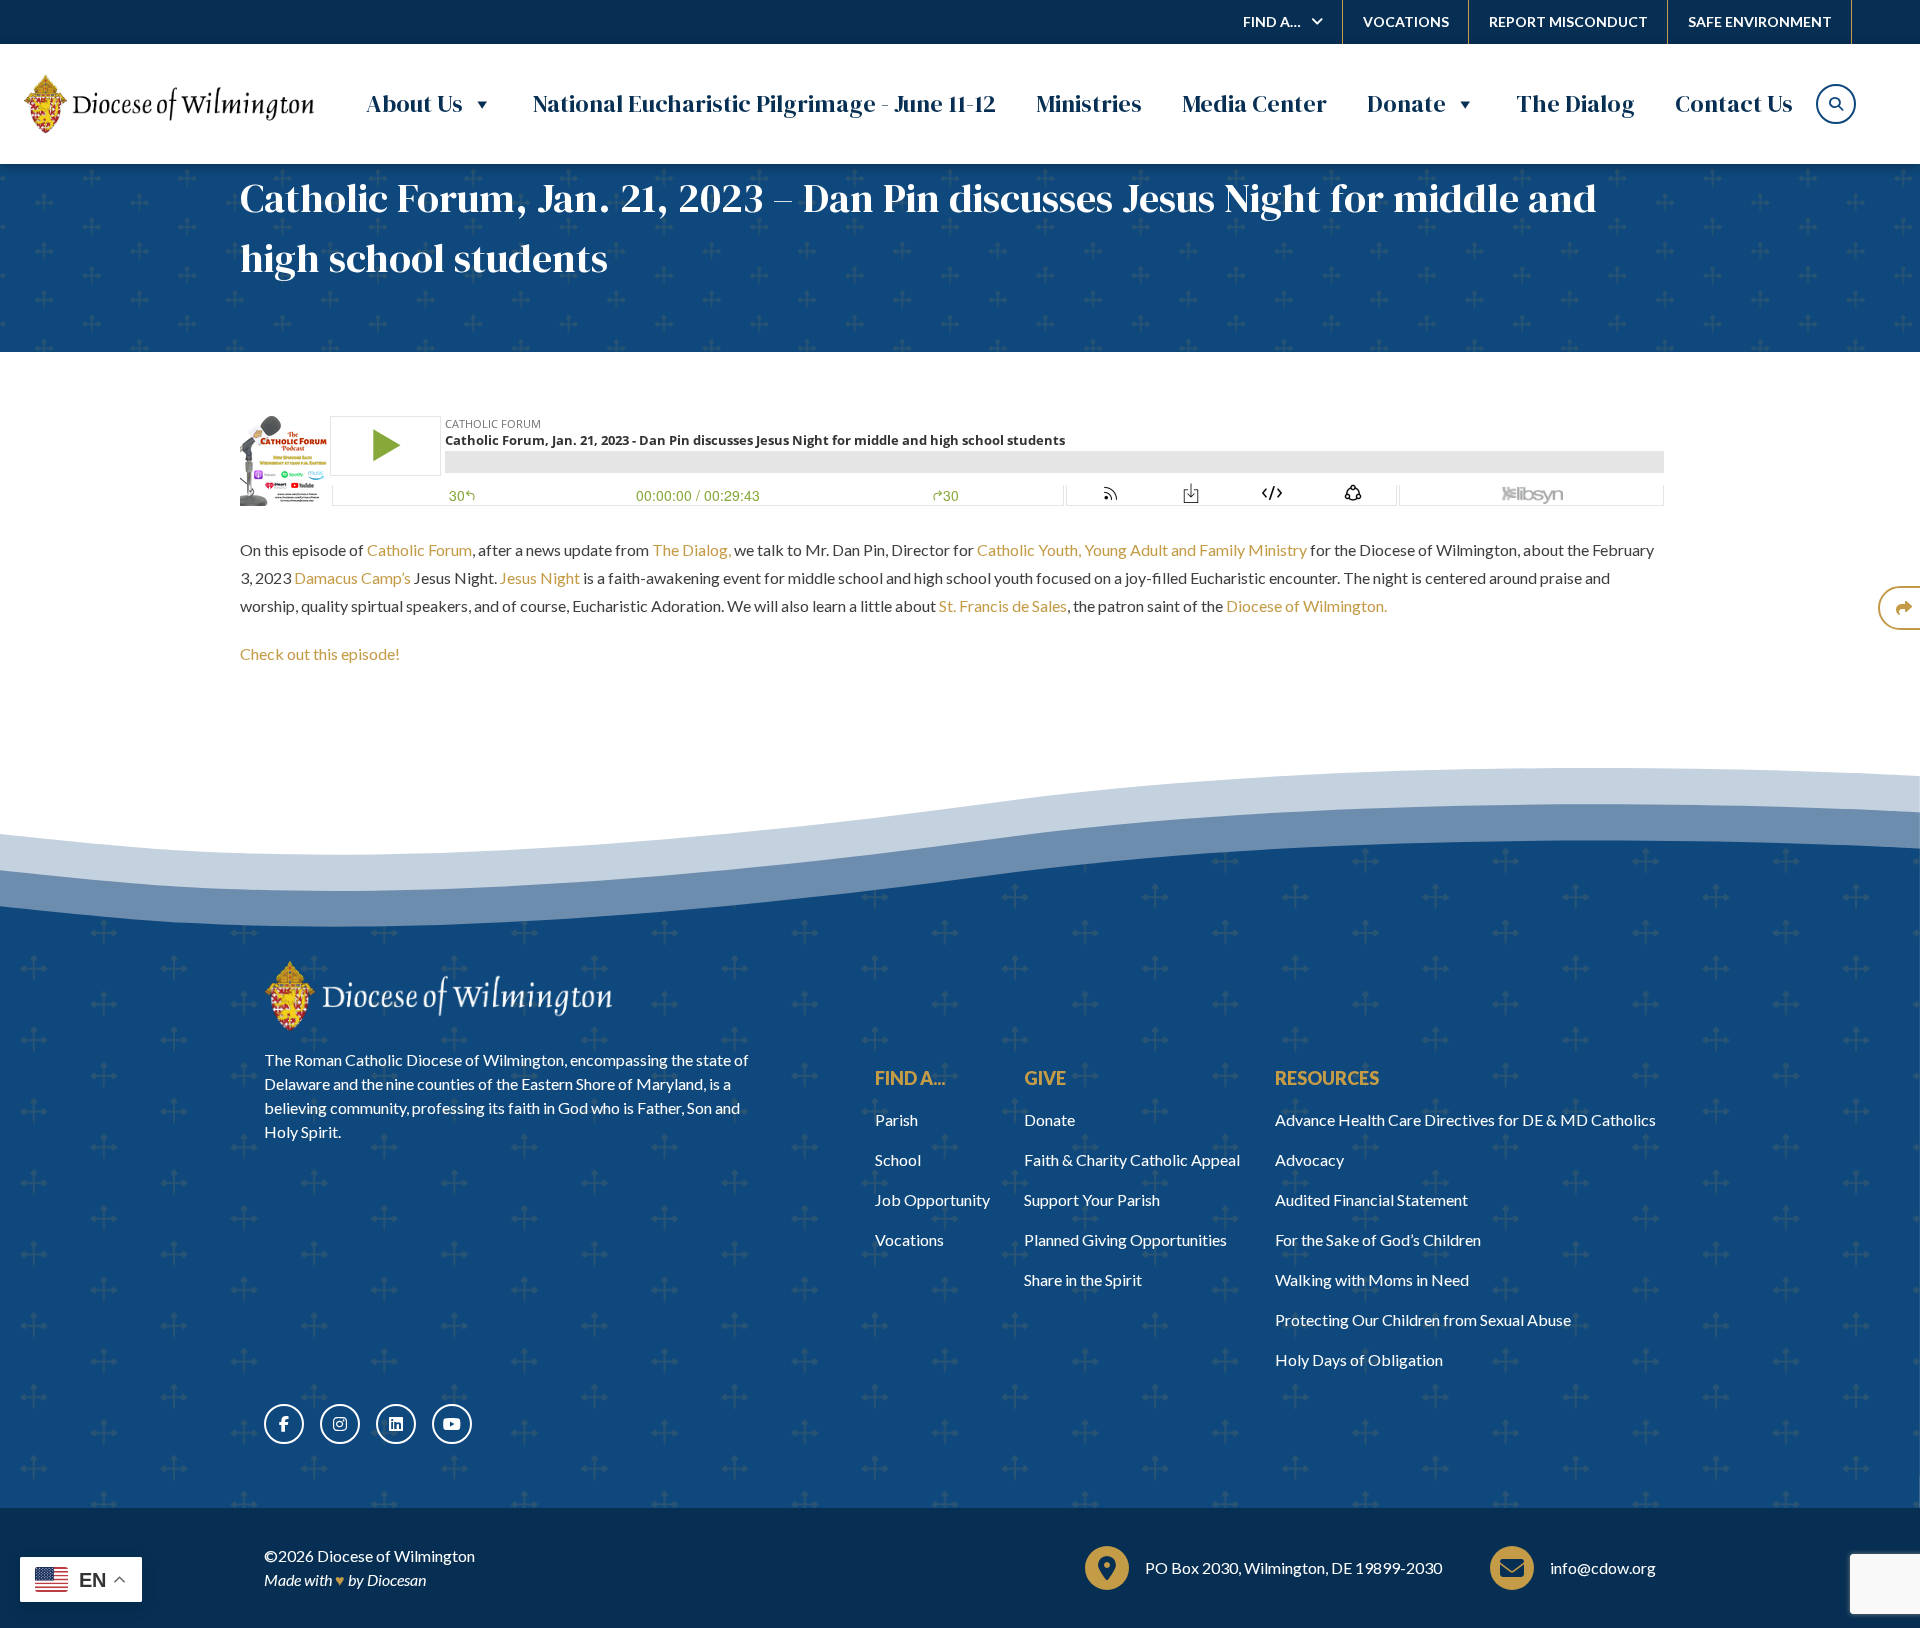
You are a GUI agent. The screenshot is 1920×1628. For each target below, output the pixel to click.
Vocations (1406, 21)
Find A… (1272, 21)
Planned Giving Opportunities (1125, 1239)
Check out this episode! (320, 653)
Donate (1406, 103)
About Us (414, 103)
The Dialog (1575, 103)
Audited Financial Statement (1371, 1199)
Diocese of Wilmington (396, 1555)
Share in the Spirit (1083, 1279)
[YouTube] (452, 1424)
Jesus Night (540, 577)
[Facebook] (284, 1424)
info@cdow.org (1603, 1567)
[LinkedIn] (396, 1424)
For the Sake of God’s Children (1378, 1239)
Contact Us (1734, 103)
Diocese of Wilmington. (1308, 605)
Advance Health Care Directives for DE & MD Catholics (1465, 1119)
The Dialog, (691, 549)
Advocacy (1309, 1159)
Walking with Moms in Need (1372, 1279)
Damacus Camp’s (352, 577)
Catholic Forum (419, 549)
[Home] (438, 996)
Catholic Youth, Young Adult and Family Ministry (1142, 549)
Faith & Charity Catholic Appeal (1132, 1159)
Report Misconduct (1568, 21)
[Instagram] (340, 1424)
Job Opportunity (932, 1199)
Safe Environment (1760, 21)
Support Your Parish (1092, 1199)
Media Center (1254, 103)
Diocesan (396, 1579)
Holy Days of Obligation (1359, 1359)
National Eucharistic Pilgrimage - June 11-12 (764, 103)
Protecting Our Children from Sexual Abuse (1423, 1319)
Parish (896, 1119)
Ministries (1089, 103)
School (898, 1159)
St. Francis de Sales (1003, 605)
